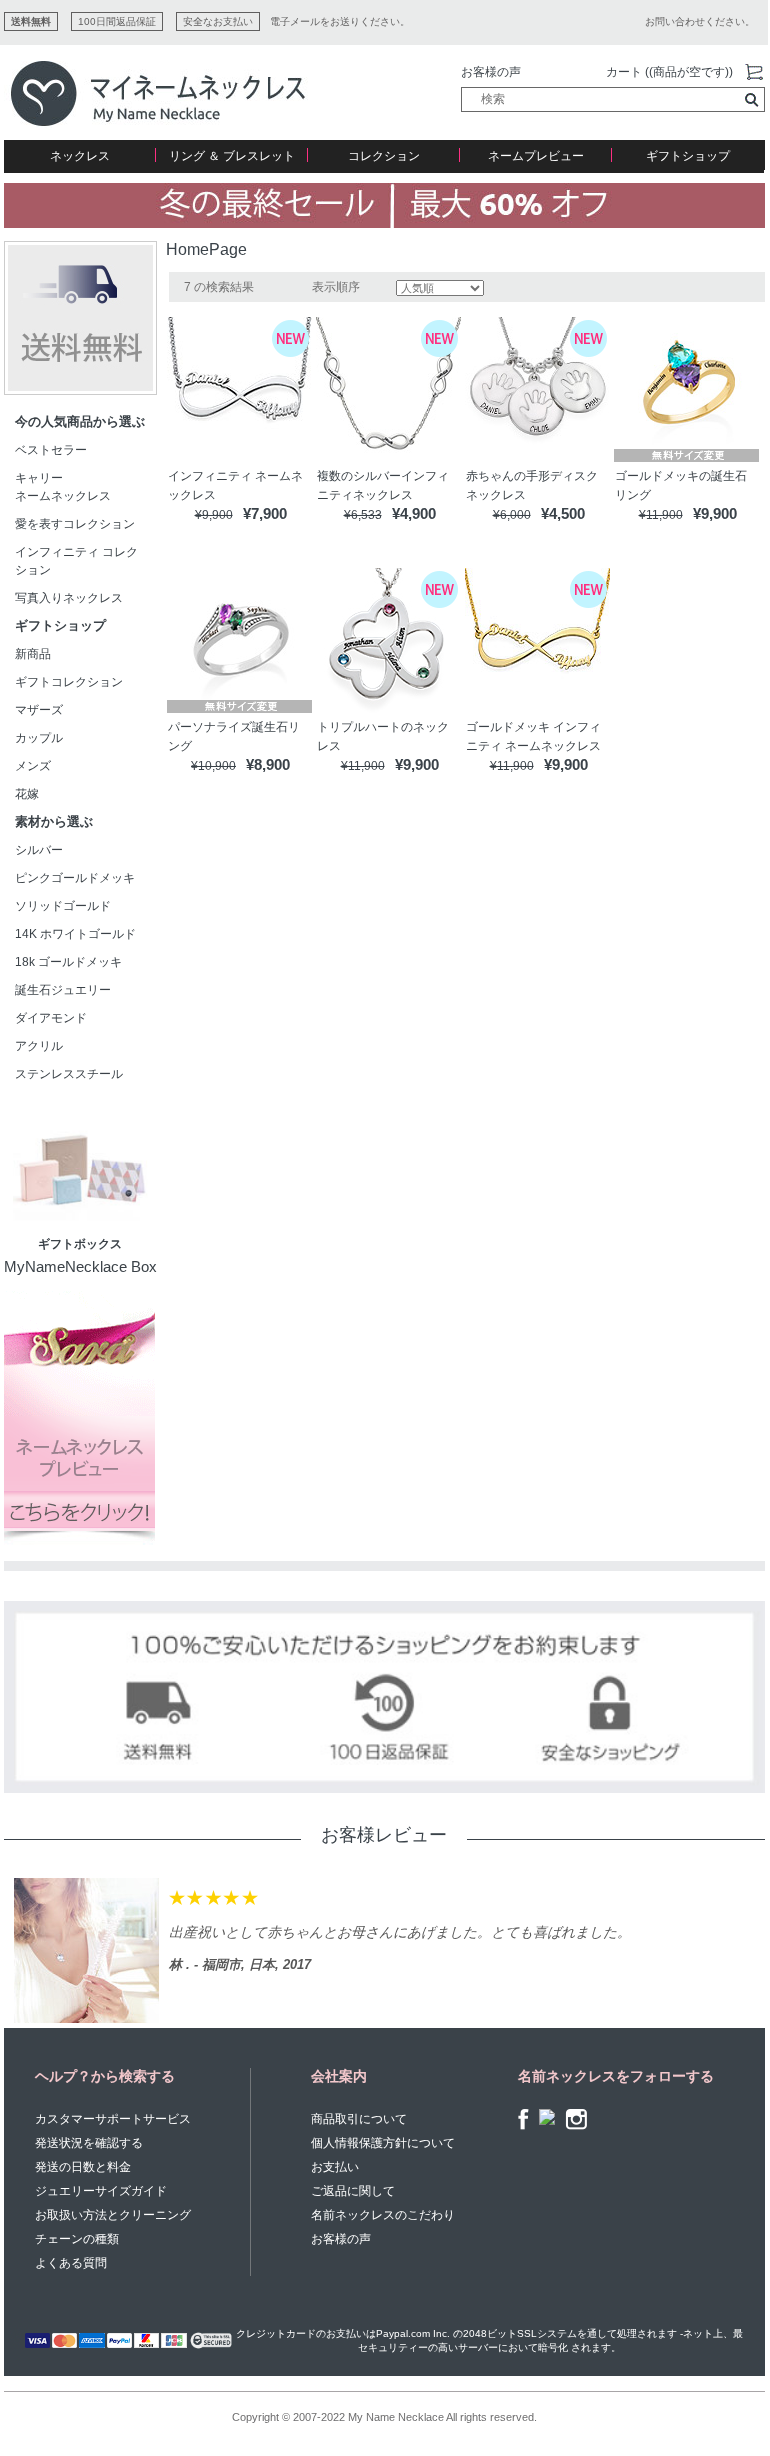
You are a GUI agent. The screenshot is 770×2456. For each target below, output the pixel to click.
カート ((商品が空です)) (669, 72)
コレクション (384, 156)
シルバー (39, 850)
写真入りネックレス (69, 598)
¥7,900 (265, 513)
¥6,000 (512, 515)
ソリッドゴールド (63, 906)
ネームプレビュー (536, 156)
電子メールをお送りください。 (340, 21)
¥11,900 (661, 515)
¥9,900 (214, 515)
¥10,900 (213, 766)
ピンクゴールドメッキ (75, 878)
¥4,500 (563, 513)
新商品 (33, 654)
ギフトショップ (688, 156)
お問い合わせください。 (700, 21)
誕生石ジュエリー (63, 990)
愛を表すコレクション (75, 524)
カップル (39, 738)
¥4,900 (414, 513)
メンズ (33, 766)
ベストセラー (51, 450)
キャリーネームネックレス (63, 487)
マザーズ (39, 710)
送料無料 (31, 21)
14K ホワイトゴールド (75, 934)
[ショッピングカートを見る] (754, 73)
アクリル (39, 1046)
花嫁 (27, 794)
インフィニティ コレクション (76, 561)
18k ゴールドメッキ (74, 962)
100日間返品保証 (117, 21)
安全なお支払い (218, 21)
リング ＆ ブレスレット (232, 156)
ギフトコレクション (69, 682)
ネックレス (80, 156)
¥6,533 (363, 515)
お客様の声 (491, 72)
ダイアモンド (51, 1018)
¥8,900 (268, 764)
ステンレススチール (69, 1074)
